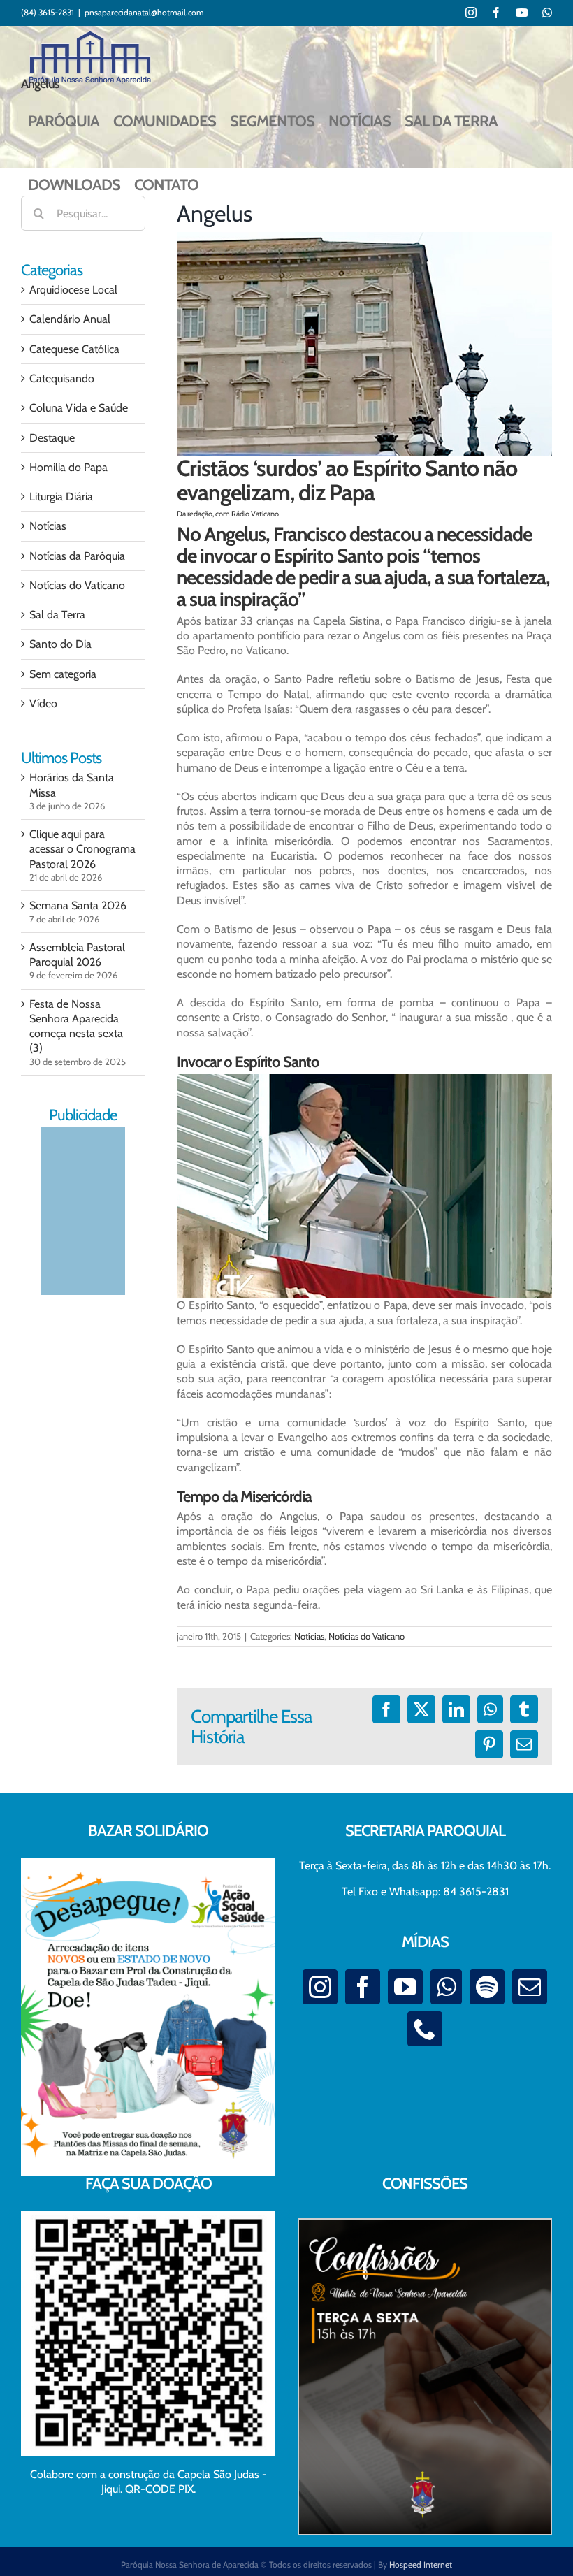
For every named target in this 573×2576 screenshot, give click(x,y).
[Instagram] (320, 1987)
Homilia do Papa (68, 467)
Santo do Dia (60, 644)
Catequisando (62, 378)
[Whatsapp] (446, 1987)
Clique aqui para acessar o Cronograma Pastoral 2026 (82, 849)
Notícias (309, 1636)
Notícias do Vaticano (367, 1636)
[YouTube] (405, 1987)
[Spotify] (487, 1987)
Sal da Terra (57, 615)
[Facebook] (363, 1987)
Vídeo (43, 703)
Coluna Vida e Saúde (79, 408)
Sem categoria (63, 674)
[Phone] (425, 2029)
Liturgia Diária (61, 497)
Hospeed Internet (421, 2564)
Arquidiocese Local (73, 290)
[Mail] (530, 1987)
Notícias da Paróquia (77, 556)
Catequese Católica (74, 349)
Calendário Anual (70, 319)
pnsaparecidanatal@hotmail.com (144, 12)
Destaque (52, 438)
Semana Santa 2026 (78, 905)
